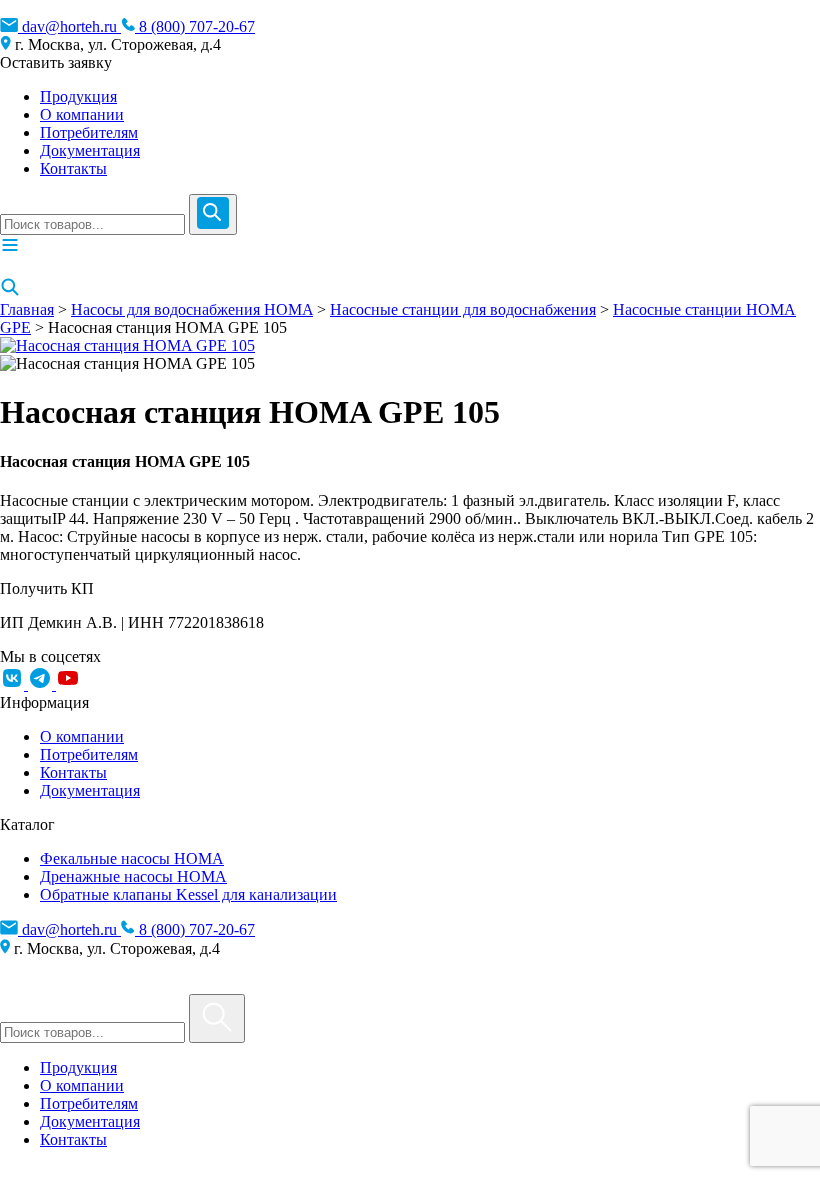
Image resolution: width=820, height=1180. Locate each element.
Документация (90, 150)
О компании (82, 114)
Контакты (73, 168)
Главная (27, 309)
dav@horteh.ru (69, 26)
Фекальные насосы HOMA (132, 858)
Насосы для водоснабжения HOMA (192, 309)
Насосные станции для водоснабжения (463, 309)
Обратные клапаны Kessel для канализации (188, 894)
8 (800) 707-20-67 (195, 26)
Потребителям (89, 132)
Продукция (78, 96)
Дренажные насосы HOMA (133, 876)
